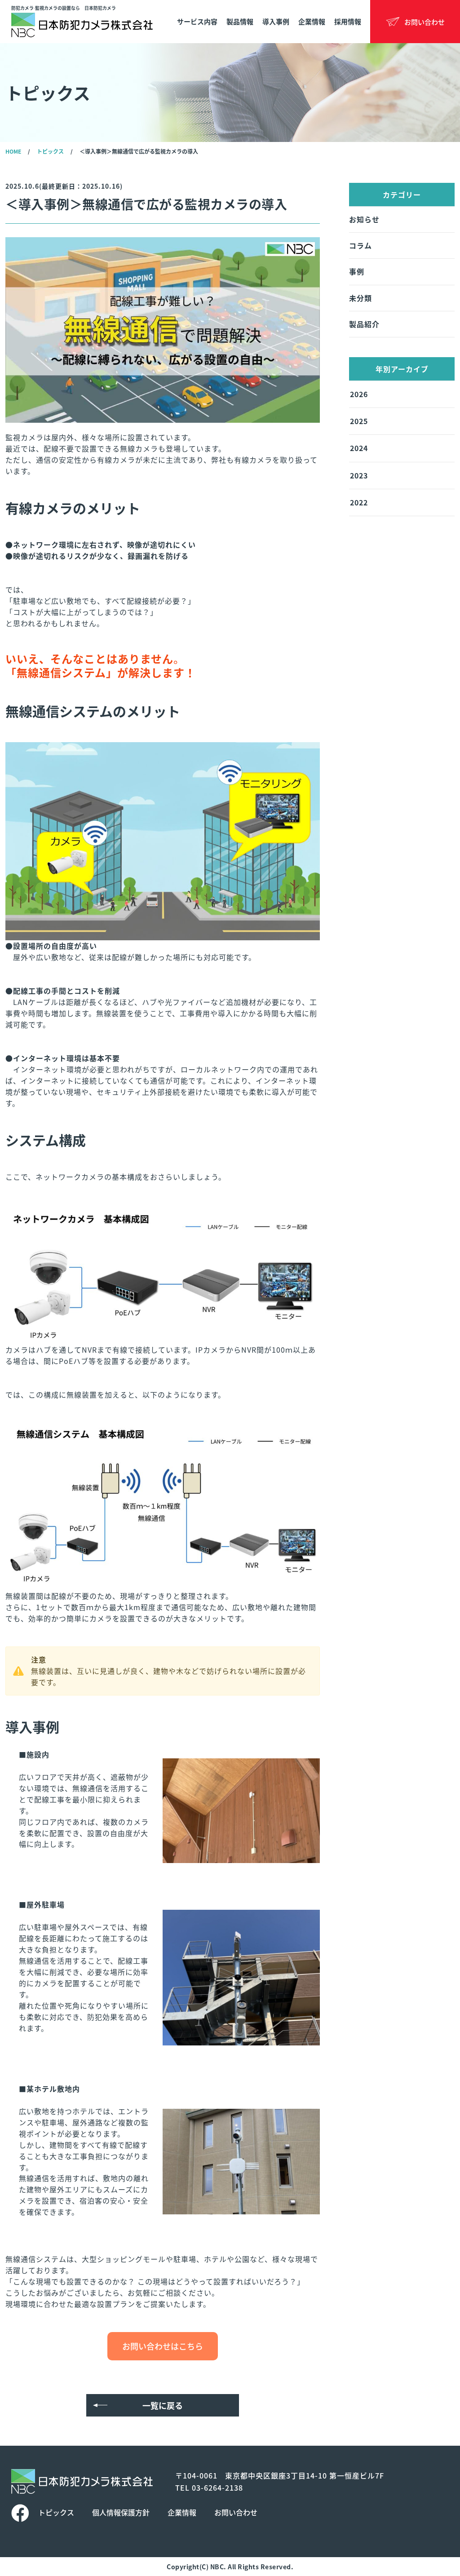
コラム (360, 245)
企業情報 (312, 21)
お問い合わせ (236, 2512)
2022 (359, 502)
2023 (359, 475)
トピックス (50, 151)
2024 (359, 448)
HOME (13, 151)
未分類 (360, 298)
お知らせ (364, 219)
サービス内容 (197, 21)
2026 (359, 394)
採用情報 (348, 21)
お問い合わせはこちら (163, 2346)
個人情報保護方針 (121, 2512)
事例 (357, 271)
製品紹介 (364, 324)
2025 (359, 421)
